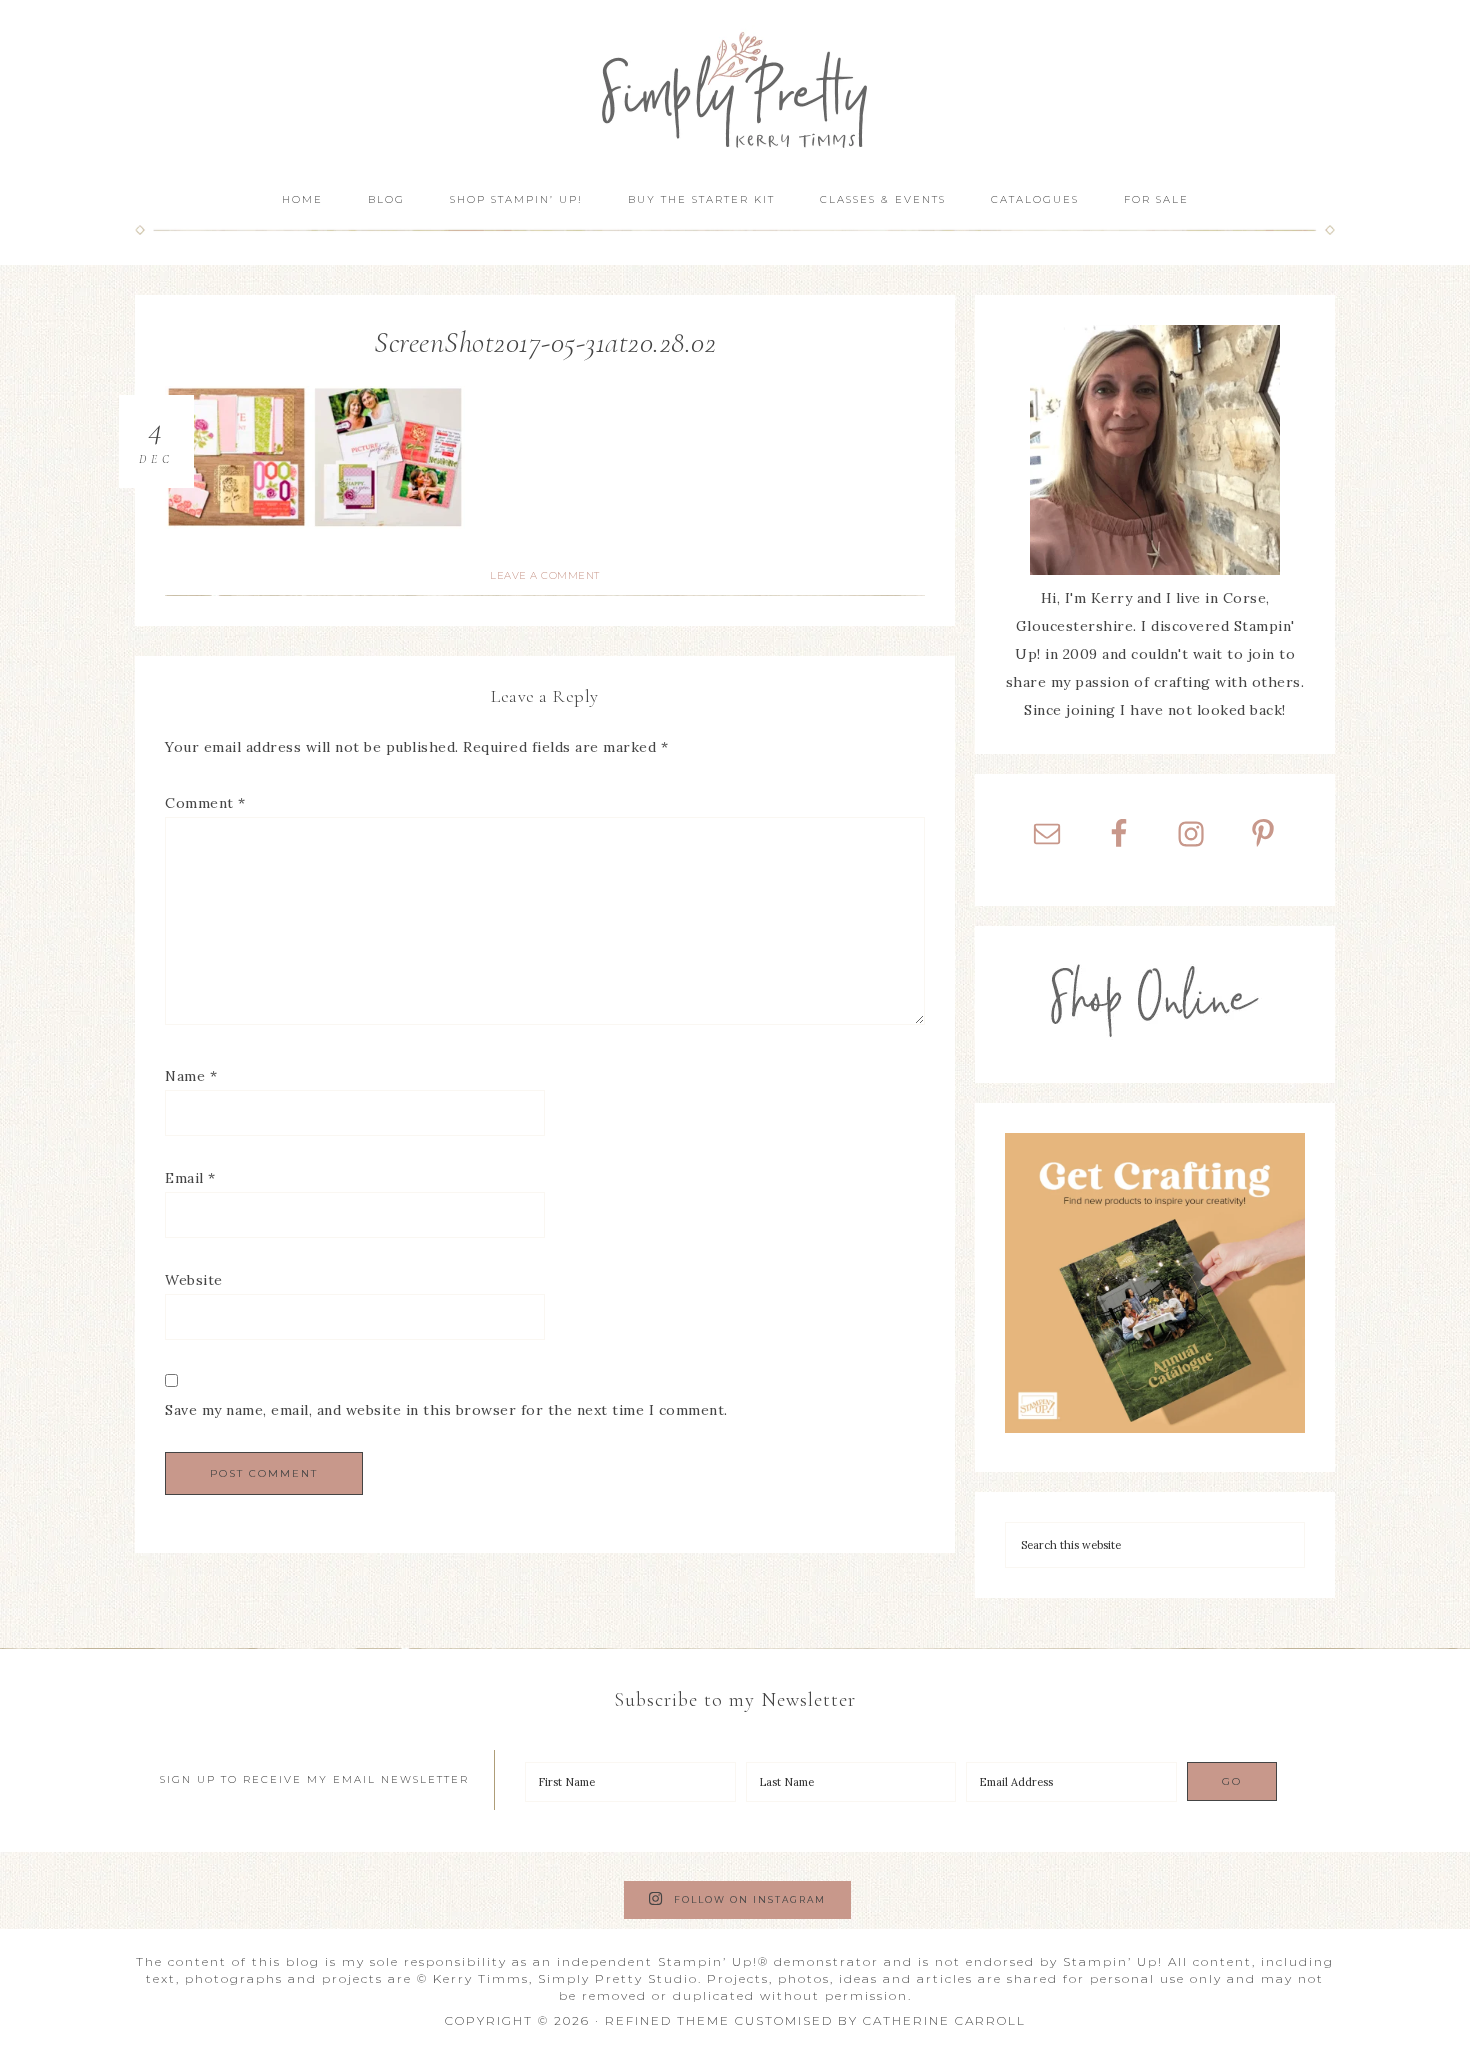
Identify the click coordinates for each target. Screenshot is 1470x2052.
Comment (205, 803)
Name (191, 1076)
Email (190, 1178)
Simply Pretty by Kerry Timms (735, 87)
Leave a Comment (545, 575)
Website (194, 1280)
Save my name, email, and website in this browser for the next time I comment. (446, 1410)
